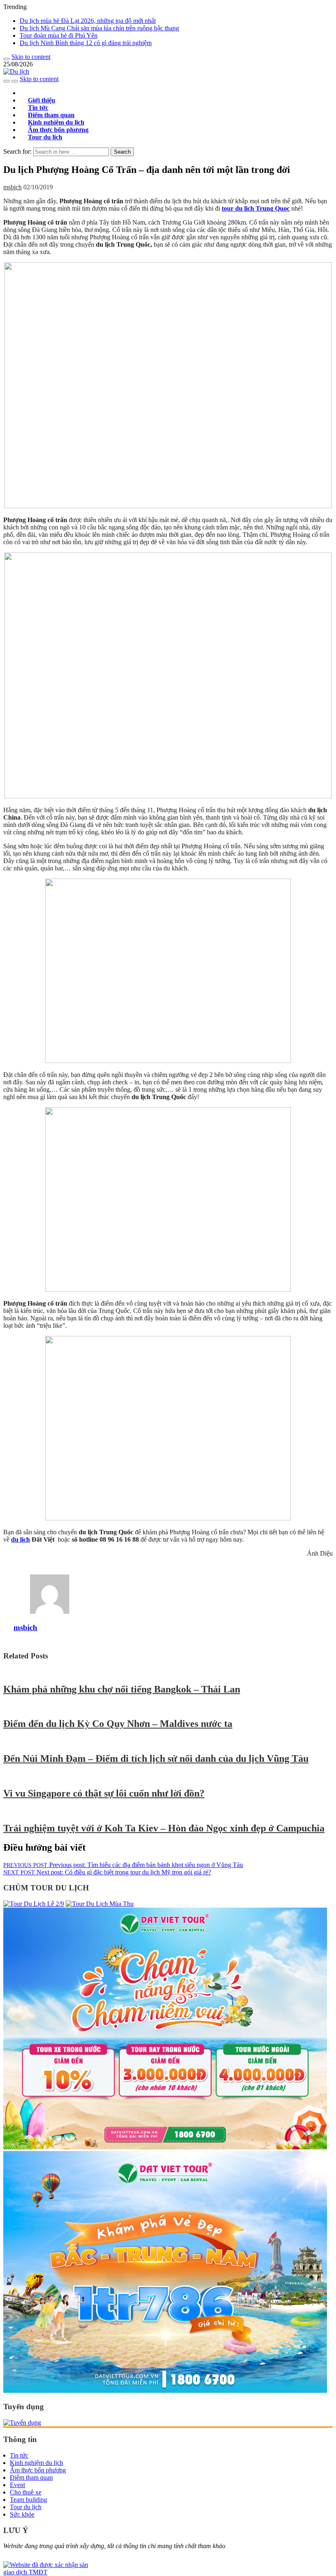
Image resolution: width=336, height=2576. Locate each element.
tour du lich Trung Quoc (256, 208)
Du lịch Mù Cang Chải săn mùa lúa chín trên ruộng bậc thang (99, 28)
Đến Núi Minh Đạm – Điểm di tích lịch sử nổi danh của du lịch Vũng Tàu (156, 1758)
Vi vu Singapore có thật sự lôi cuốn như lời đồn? (104, 1793)
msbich (12, 187)
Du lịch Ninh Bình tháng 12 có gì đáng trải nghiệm (86, 43)
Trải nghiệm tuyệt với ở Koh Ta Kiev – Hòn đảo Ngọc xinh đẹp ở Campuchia (164, 1828)
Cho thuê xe (26, 2492)
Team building (28, 2500)
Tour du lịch (45, 137)
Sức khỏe (22, 2514)
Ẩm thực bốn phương (38, 2470)
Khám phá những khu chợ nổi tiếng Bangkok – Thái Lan (122, 1689)
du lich (20, 1539)
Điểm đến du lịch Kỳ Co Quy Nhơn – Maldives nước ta (118, 1724)
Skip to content (31, 57)
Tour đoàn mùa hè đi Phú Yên (59, 35)
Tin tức (19, 2455)
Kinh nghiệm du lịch (36, 2463)
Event (17, 2485)
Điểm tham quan (31, 2477)
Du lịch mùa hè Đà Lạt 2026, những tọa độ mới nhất (88, 21)
